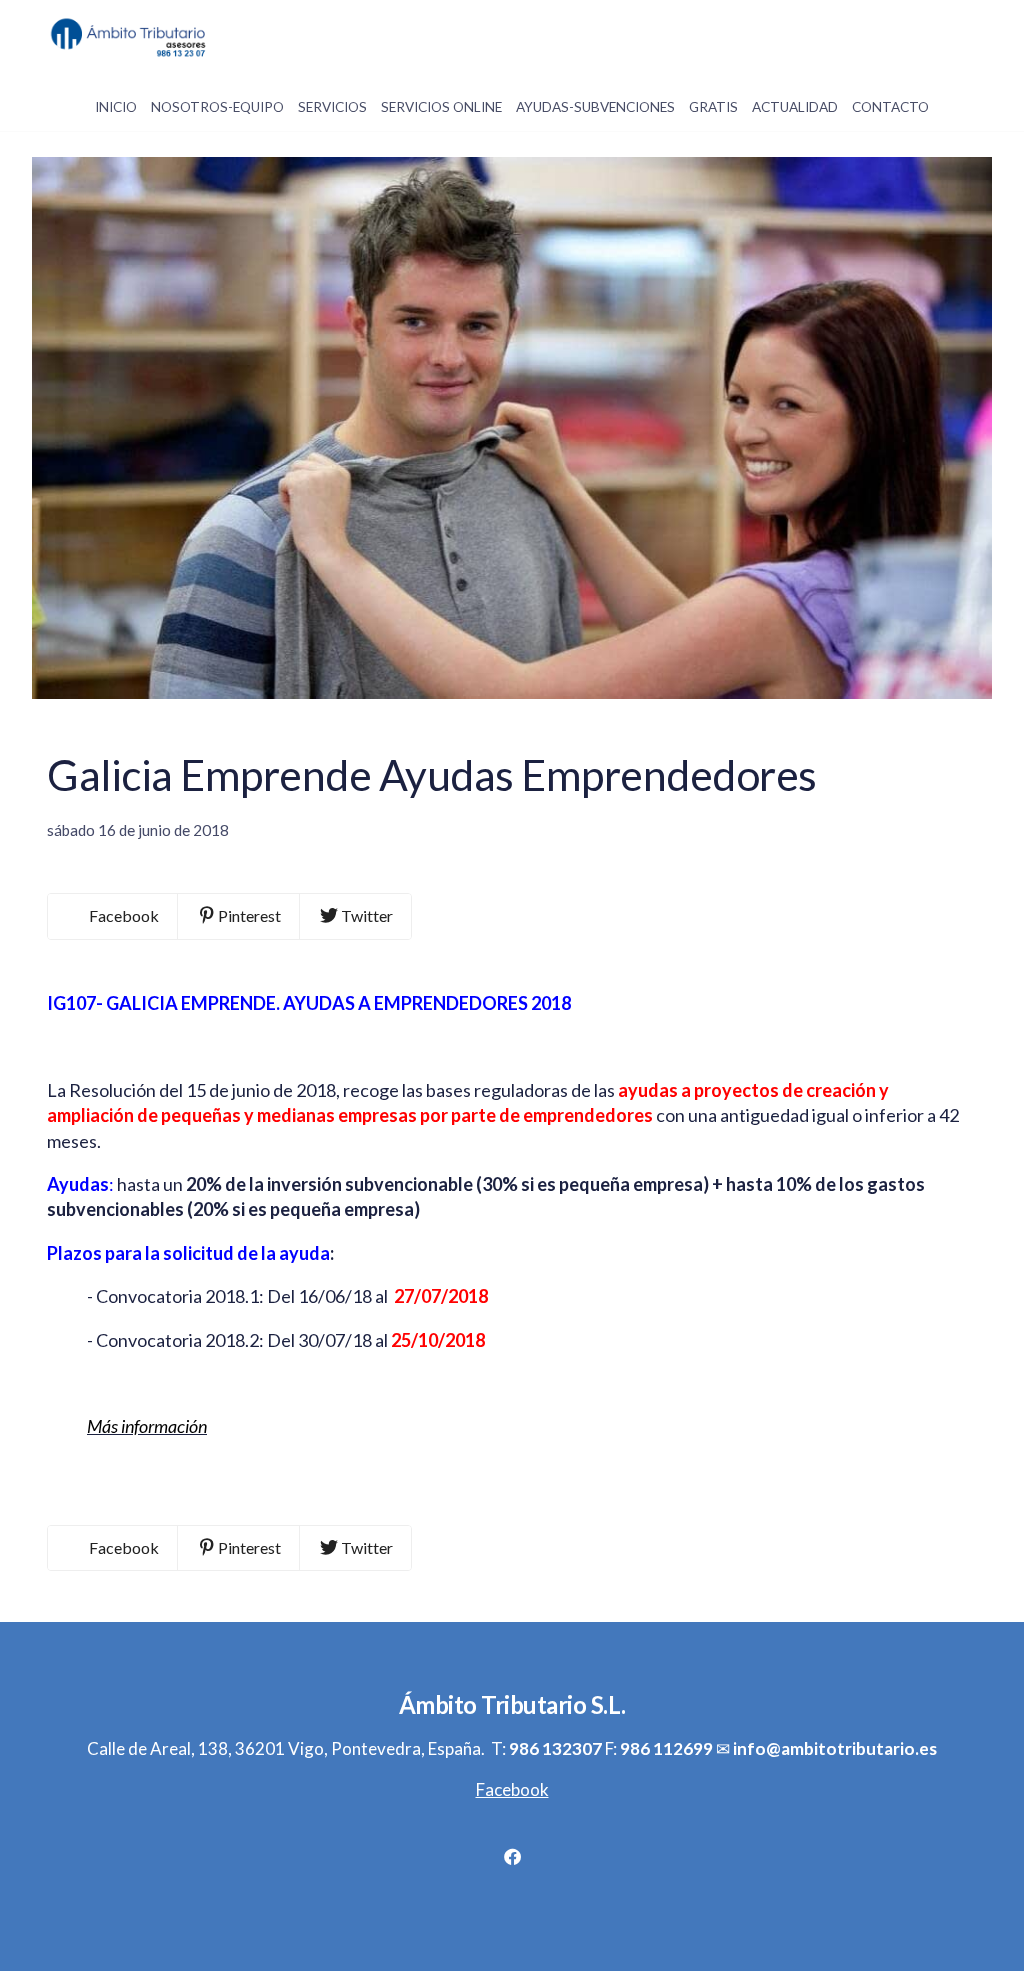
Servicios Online (441, 107)
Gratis (713, 107)
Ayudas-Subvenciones (595, 107)
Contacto (890, 107)
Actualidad (795, 107)
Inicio (116, 107)
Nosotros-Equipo (217, 107)
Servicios (332, 107)
